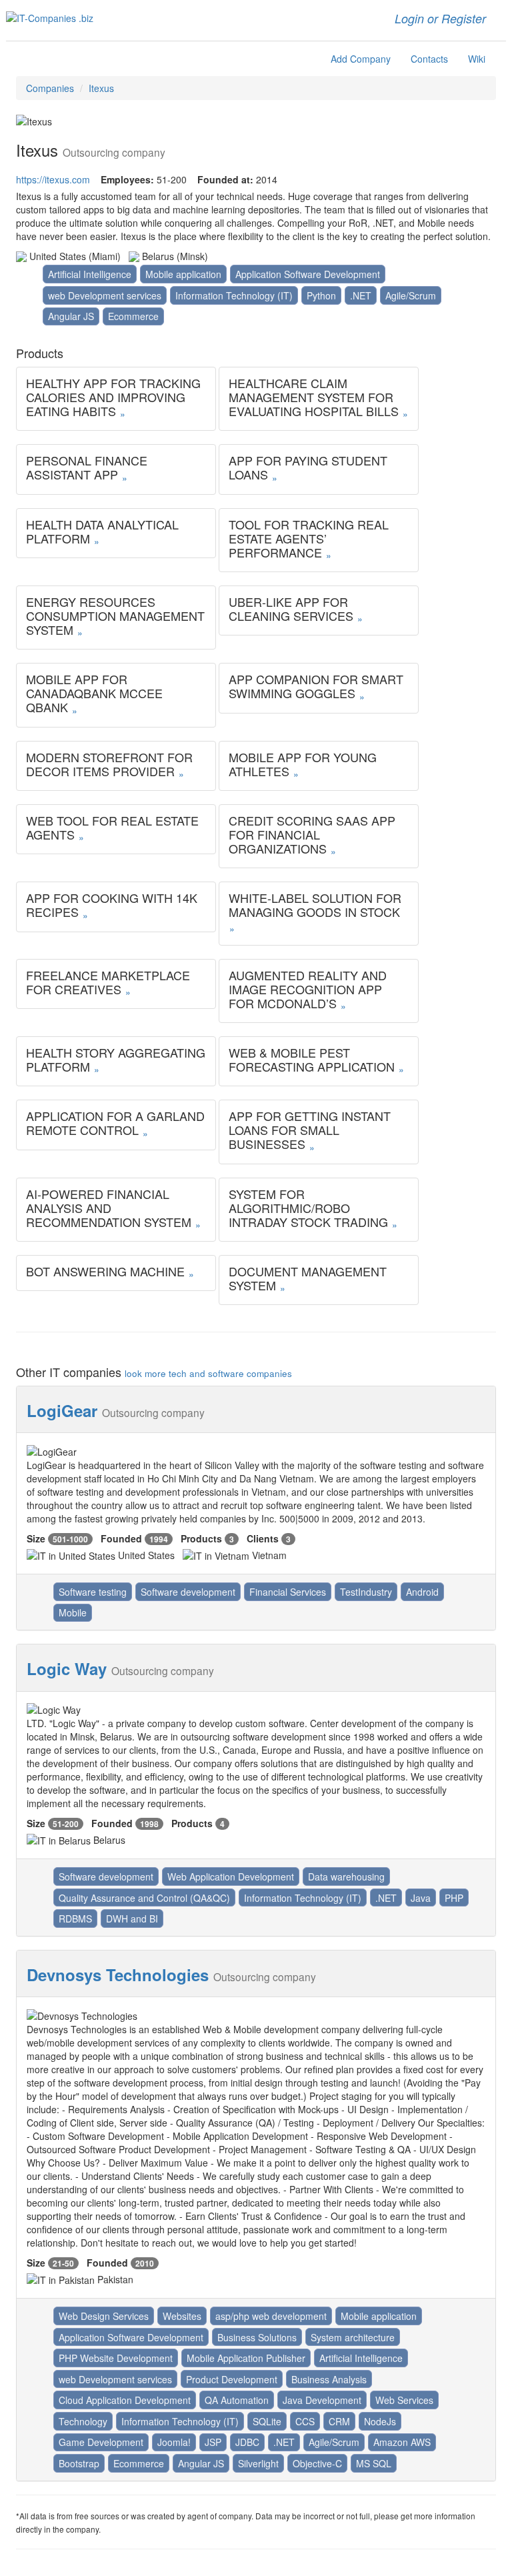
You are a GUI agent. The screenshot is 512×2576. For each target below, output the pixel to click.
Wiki (477, 59)
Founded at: (225, 179)
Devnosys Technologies (118, 1975)
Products (201, 1538)
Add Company (361, 59)
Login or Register (440, 18)
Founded (121, 1538)
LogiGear (62, 1410)
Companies (50, 88)
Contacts (429, 59)
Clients (263, 1538)
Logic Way (67, 1668)
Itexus (101, 88)
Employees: (127, 179)
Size (36, 1538)
